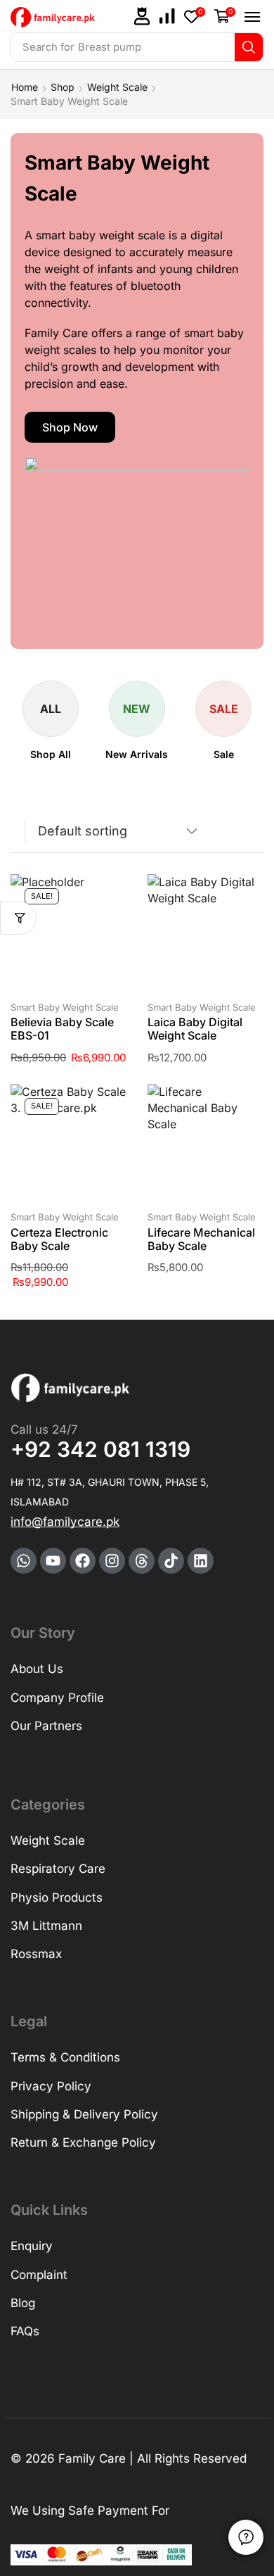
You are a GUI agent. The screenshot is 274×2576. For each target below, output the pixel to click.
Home (25, 87)
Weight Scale (117, 87)
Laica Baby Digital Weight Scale (195, 1029)
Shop (63, 87)
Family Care (92, 2458)
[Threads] (142, 1561)
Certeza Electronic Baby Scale (59, 1239)
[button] (142, 16)
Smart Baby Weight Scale (65, 1007)
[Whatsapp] (24, 1561)
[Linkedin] (201, 1561)
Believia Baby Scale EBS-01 (62, 1029)
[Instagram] (112, 1561)
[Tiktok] (171, 1561)
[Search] (249, 47)
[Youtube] (53, 1561)
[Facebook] (83, 1561)
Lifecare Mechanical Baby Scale (201, 1239)
